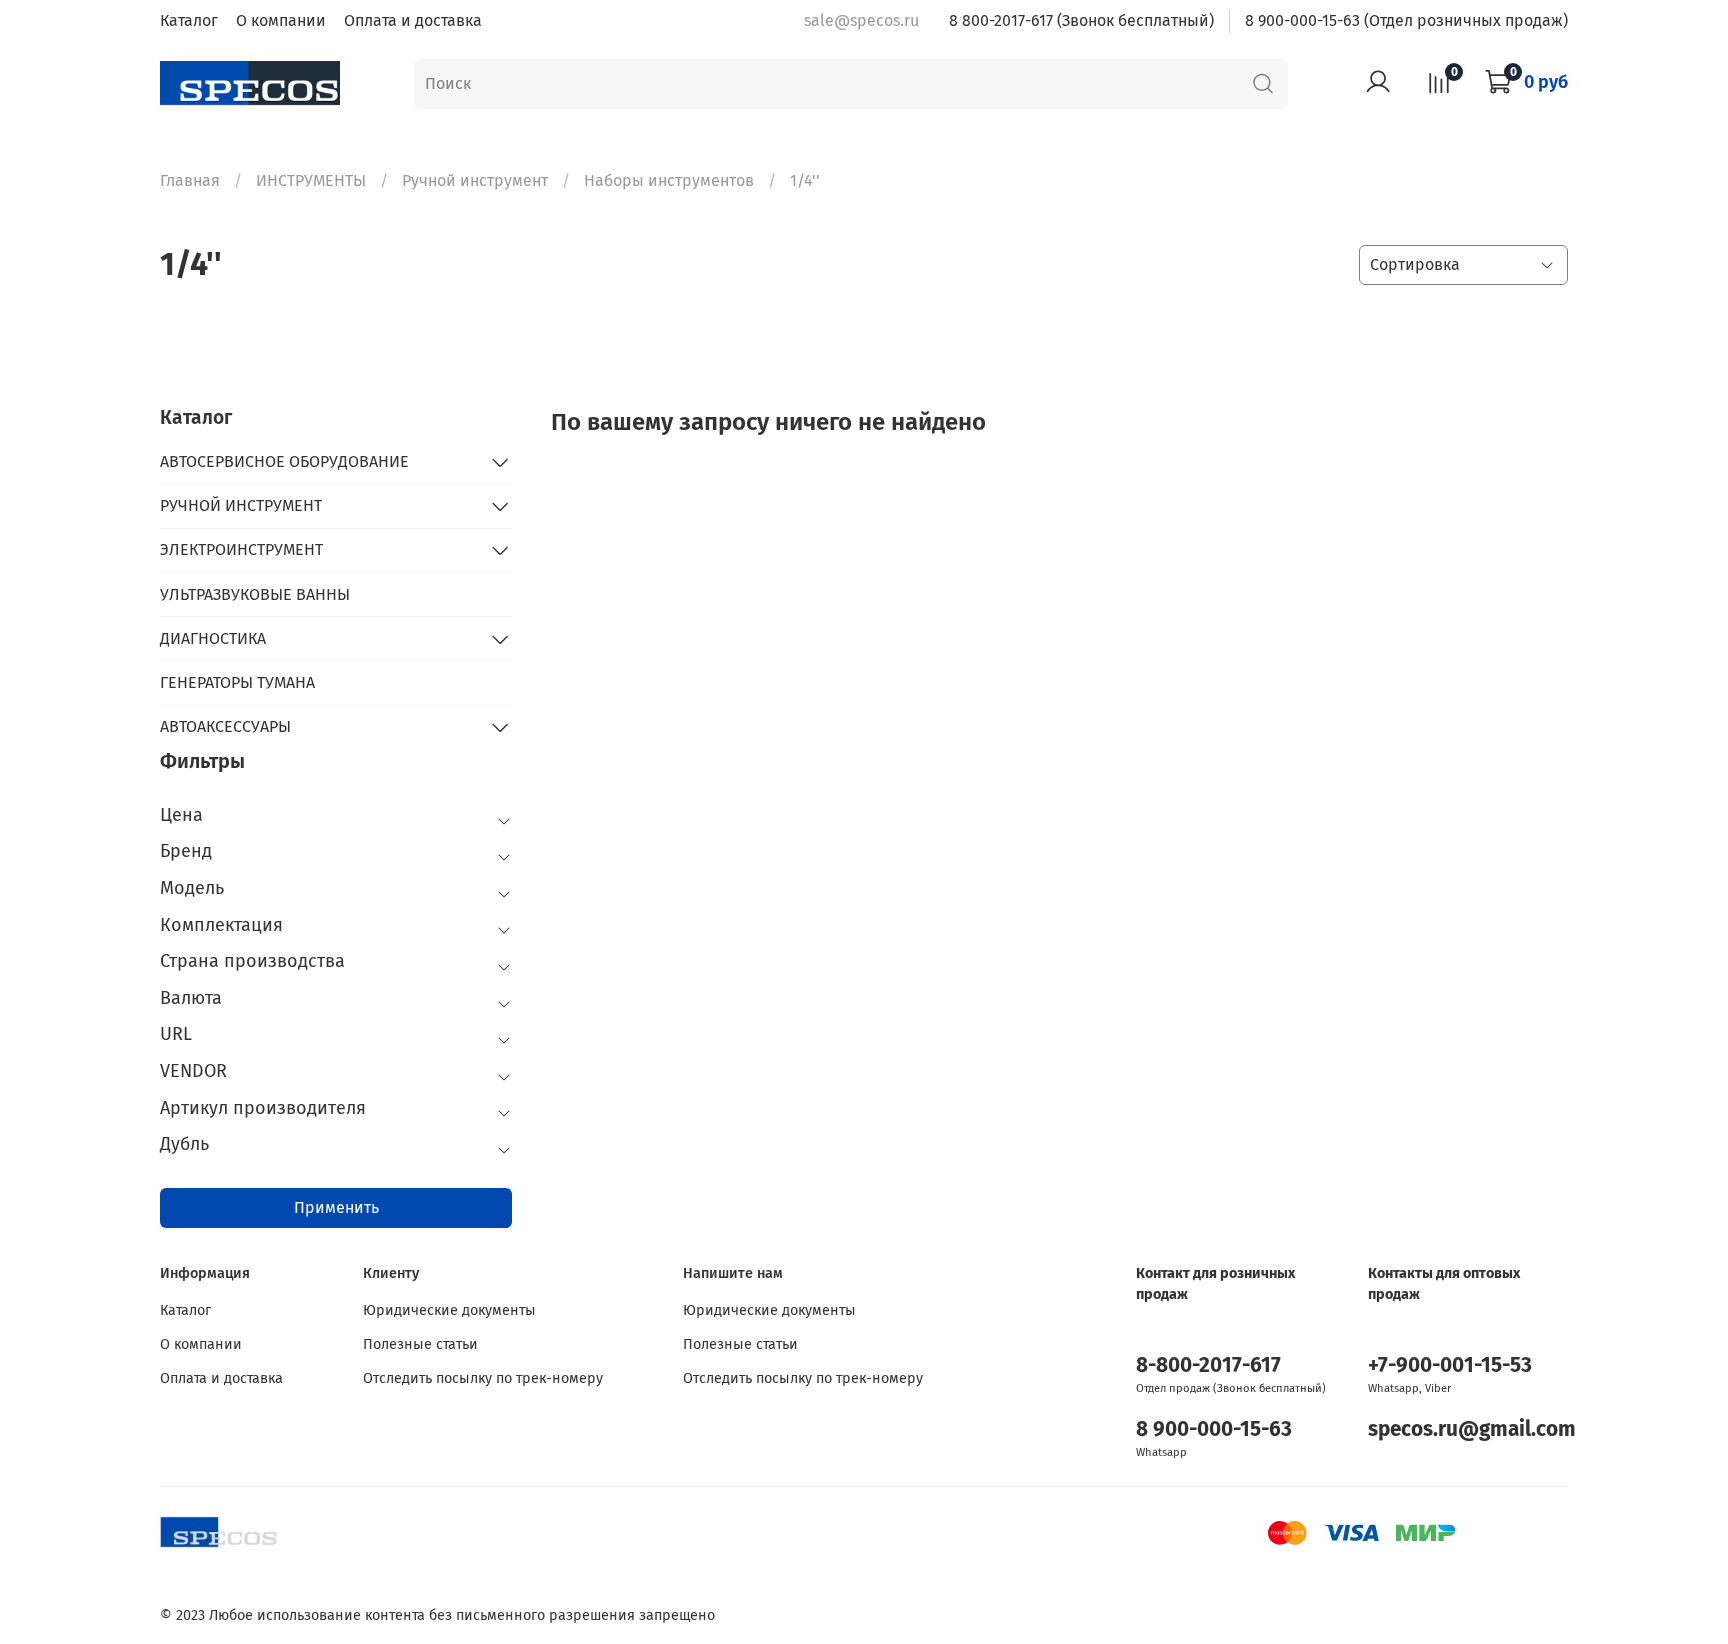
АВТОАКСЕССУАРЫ (225, 726)
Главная (190, 180)
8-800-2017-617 (1208, 1365)
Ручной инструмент (475, 180)
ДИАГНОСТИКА (213, 638)
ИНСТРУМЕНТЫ (311, 180)
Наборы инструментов (669, 180)
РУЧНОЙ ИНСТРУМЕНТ (241, 505)
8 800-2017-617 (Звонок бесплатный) (1081, 20)
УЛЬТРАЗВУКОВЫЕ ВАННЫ (255, 594)
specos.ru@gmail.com (1472, 1429)
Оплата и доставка (413, 20)
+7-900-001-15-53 (1450, 1365)
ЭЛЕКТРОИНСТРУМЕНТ (241, 549)
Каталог (189, 20)
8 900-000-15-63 (1214, 1429)
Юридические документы (449, 1310)
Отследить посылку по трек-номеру (483, 1378)
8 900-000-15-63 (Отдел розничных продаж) (1406, 20)
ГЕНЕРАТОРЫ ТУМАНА (237, 682)
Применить (336, 1207)
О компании (281, 20)
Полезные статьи (420, 1344)
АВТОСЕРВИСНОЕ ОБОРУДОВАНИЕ (284, 461)
